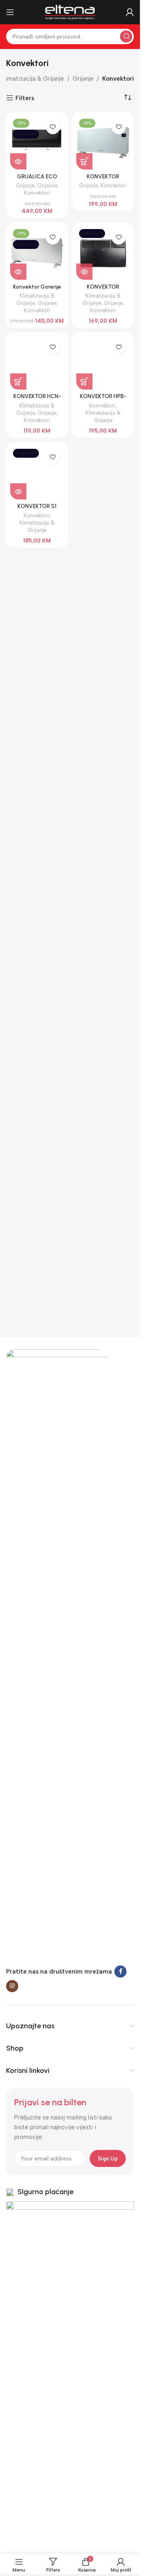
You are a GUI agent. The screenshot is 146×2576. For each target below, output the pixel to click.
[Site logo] (70, 12)
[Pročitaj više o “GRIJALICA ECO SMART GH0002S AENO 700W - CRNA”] (18, 161)
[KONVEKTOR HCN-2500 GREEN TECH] (37, 363)
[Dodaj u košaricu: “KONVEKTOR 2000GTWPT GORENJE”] (84, 161)
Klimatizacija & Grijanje (32, 79)
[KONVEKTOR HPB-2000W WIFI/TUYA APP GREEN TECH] (103, 363)
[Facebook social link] (120, 1972)
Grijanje (83, 79)
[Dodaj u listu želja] (53, 127)
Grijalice (47, 185)
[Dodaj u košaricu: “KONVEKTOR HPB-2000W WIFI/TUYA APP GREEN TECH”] (84, 381)
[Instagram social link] (12, 1986)
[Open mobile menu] (10, 12)
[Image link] (57, 1653)
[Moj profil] (130, 12)
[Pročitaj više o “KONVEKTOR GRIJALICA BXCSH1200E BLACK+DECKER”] (84, 272)
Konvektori (37, 193)
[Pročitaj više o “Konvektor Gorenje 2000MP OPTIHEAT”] (18, 272)
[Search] (126, 36)
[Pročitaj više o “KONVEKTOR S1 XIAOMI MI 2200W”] (18, 491)
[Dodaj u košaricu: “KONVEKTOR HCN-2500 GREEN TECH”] (18, 381)
